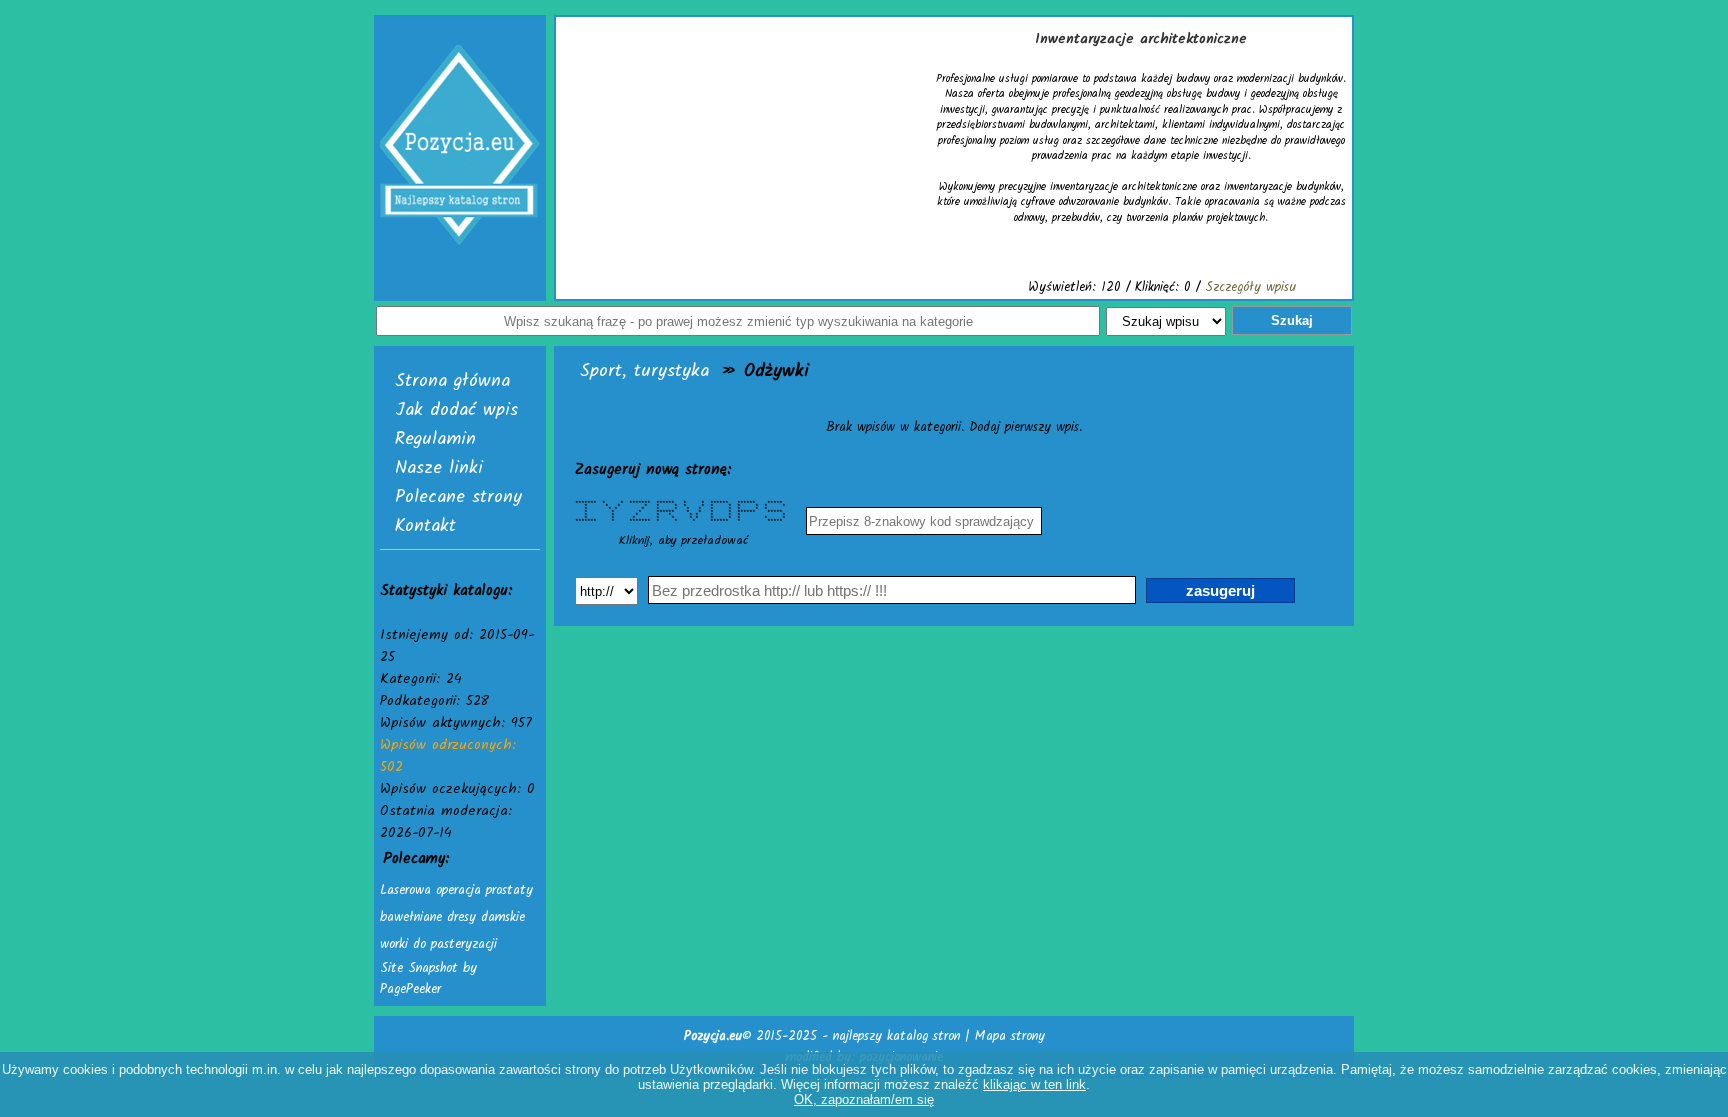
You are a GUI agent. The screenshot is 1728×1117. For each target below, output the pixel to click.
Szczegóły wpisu (1250, 287)
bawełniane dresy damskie (452, 917)
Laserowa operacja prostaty (456, 890)
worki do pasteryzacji (438, 944)
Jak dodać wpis (456, 410)
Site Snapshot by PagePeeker (428, 979)
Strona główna (452, 381)
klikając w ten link (1034, 1084)
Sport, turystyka (644, 371)
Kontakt (425, 526)
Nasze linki (439, 468)
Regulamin (435, 439)
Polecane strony (458, 497)
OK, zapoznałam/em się (864, 1099)
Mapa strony (1010, 1036)
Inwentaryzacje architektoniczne (1141, 39)
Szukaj (1292, 320)
